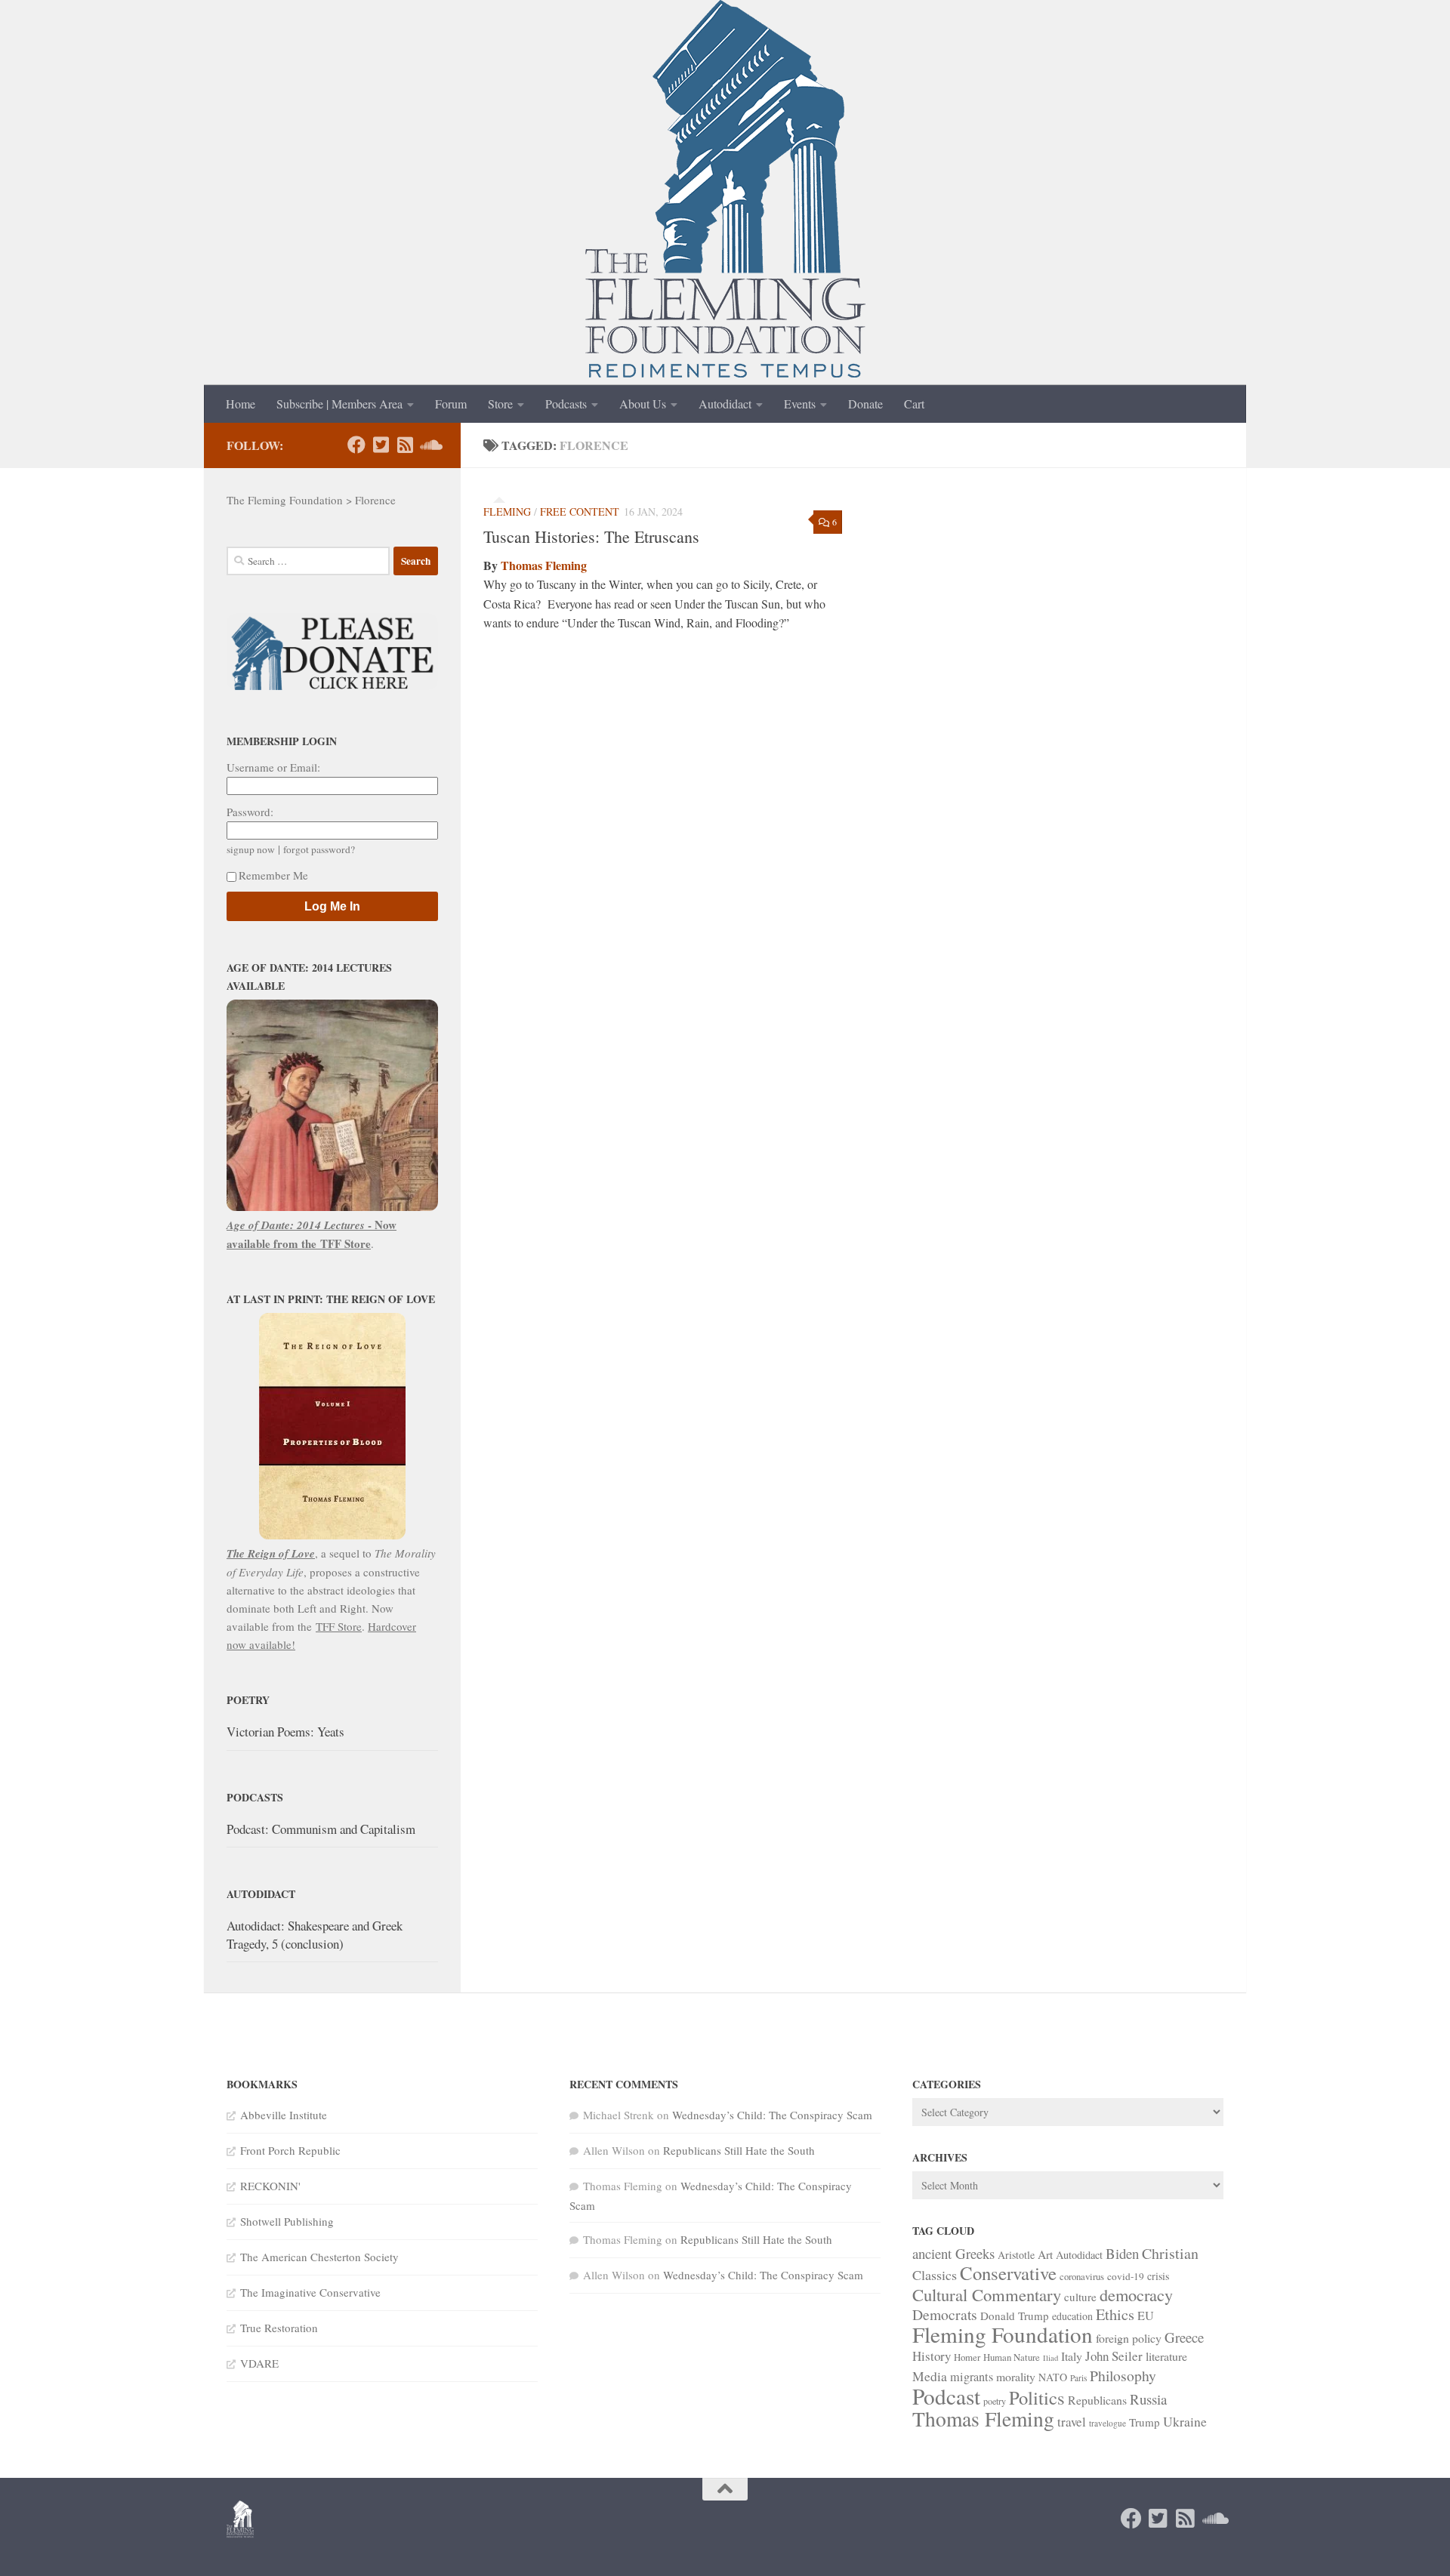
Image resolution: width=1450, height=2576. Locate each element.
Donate (865, 404)
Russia (1148, 2399)
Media (930, 2376)
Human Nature (1012, 2357)
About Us (643, 404)
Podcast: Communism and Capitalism (321, 1829)
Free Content (580, 512)
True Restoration (279, 2328)
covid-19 (1126, 2276)
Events (800, 404)
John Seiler (1114, 2356)
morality (1016, 2376)
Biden (1122, 2253)
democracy (1136, 2294)
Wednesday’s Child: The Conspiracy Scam (772, 2115)
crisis (1158, 2276)
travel (1072, 2422)
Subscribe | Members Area (339, 404)
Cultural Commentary (987, 2294)
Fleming (507, 512)
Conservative (1008, 2273)
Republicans (1097, 2400)
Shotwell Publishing (287, 2221)
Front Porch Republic (290, 2150)
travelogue (1108, 2423)
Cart (914, 404)
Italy (1072, 2356)
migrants (972, 2377)
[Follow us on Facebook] (356, 445)
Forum (451, 404)
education (1072, 2316)
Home (241, 404)
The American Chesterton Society (319, 2257)
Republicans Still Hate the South (739, 2150)
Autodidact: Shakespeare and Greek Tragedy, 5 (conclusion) (315, 1935)
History (932, 2356)
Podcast (946, 2396)
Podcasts (566, 404)
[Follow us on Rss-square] (405, 445)
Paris (1078, 2378)
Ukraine (1185, 2421)
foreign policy (1129, 2338)
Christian (1170, 2253)
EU (1146, 2316)
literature (1166, 2356)
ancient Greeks (953, 2253)
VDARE (259, 2363)
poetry (995, 2401)
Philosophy (1123, 2376)
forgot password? (319, 849)
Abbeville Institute (284, 2115)
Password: (250, 812)
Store (500, 404)
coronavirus (1082, 2276)
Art (1045, 2254)
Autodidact (725, 404)
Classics (935, 2275)
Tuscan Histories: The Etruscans (591, 536)
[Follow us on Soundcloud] (429, 445)
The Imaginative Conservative (310, 2292)
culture (1080, 2297)
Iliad (1050, 2358)
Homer (967, 2357)
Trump (1145, 2422)
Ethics (1115, 2314)
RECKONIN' (270, 2186)
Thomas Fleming (544, 565)
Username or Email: (273, 767)
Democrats (945, 2314)
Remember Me (273, 875)
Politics (1037, 2397)
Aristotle (1016, 2255)
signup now (251, 849)
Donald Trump (1015, 2316)
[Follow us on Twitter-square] (381, 445)
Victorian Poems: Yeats (285, 1732)
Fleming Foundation (1003, 2334)
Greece (1184, 2337)
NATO (1053, 2377)
